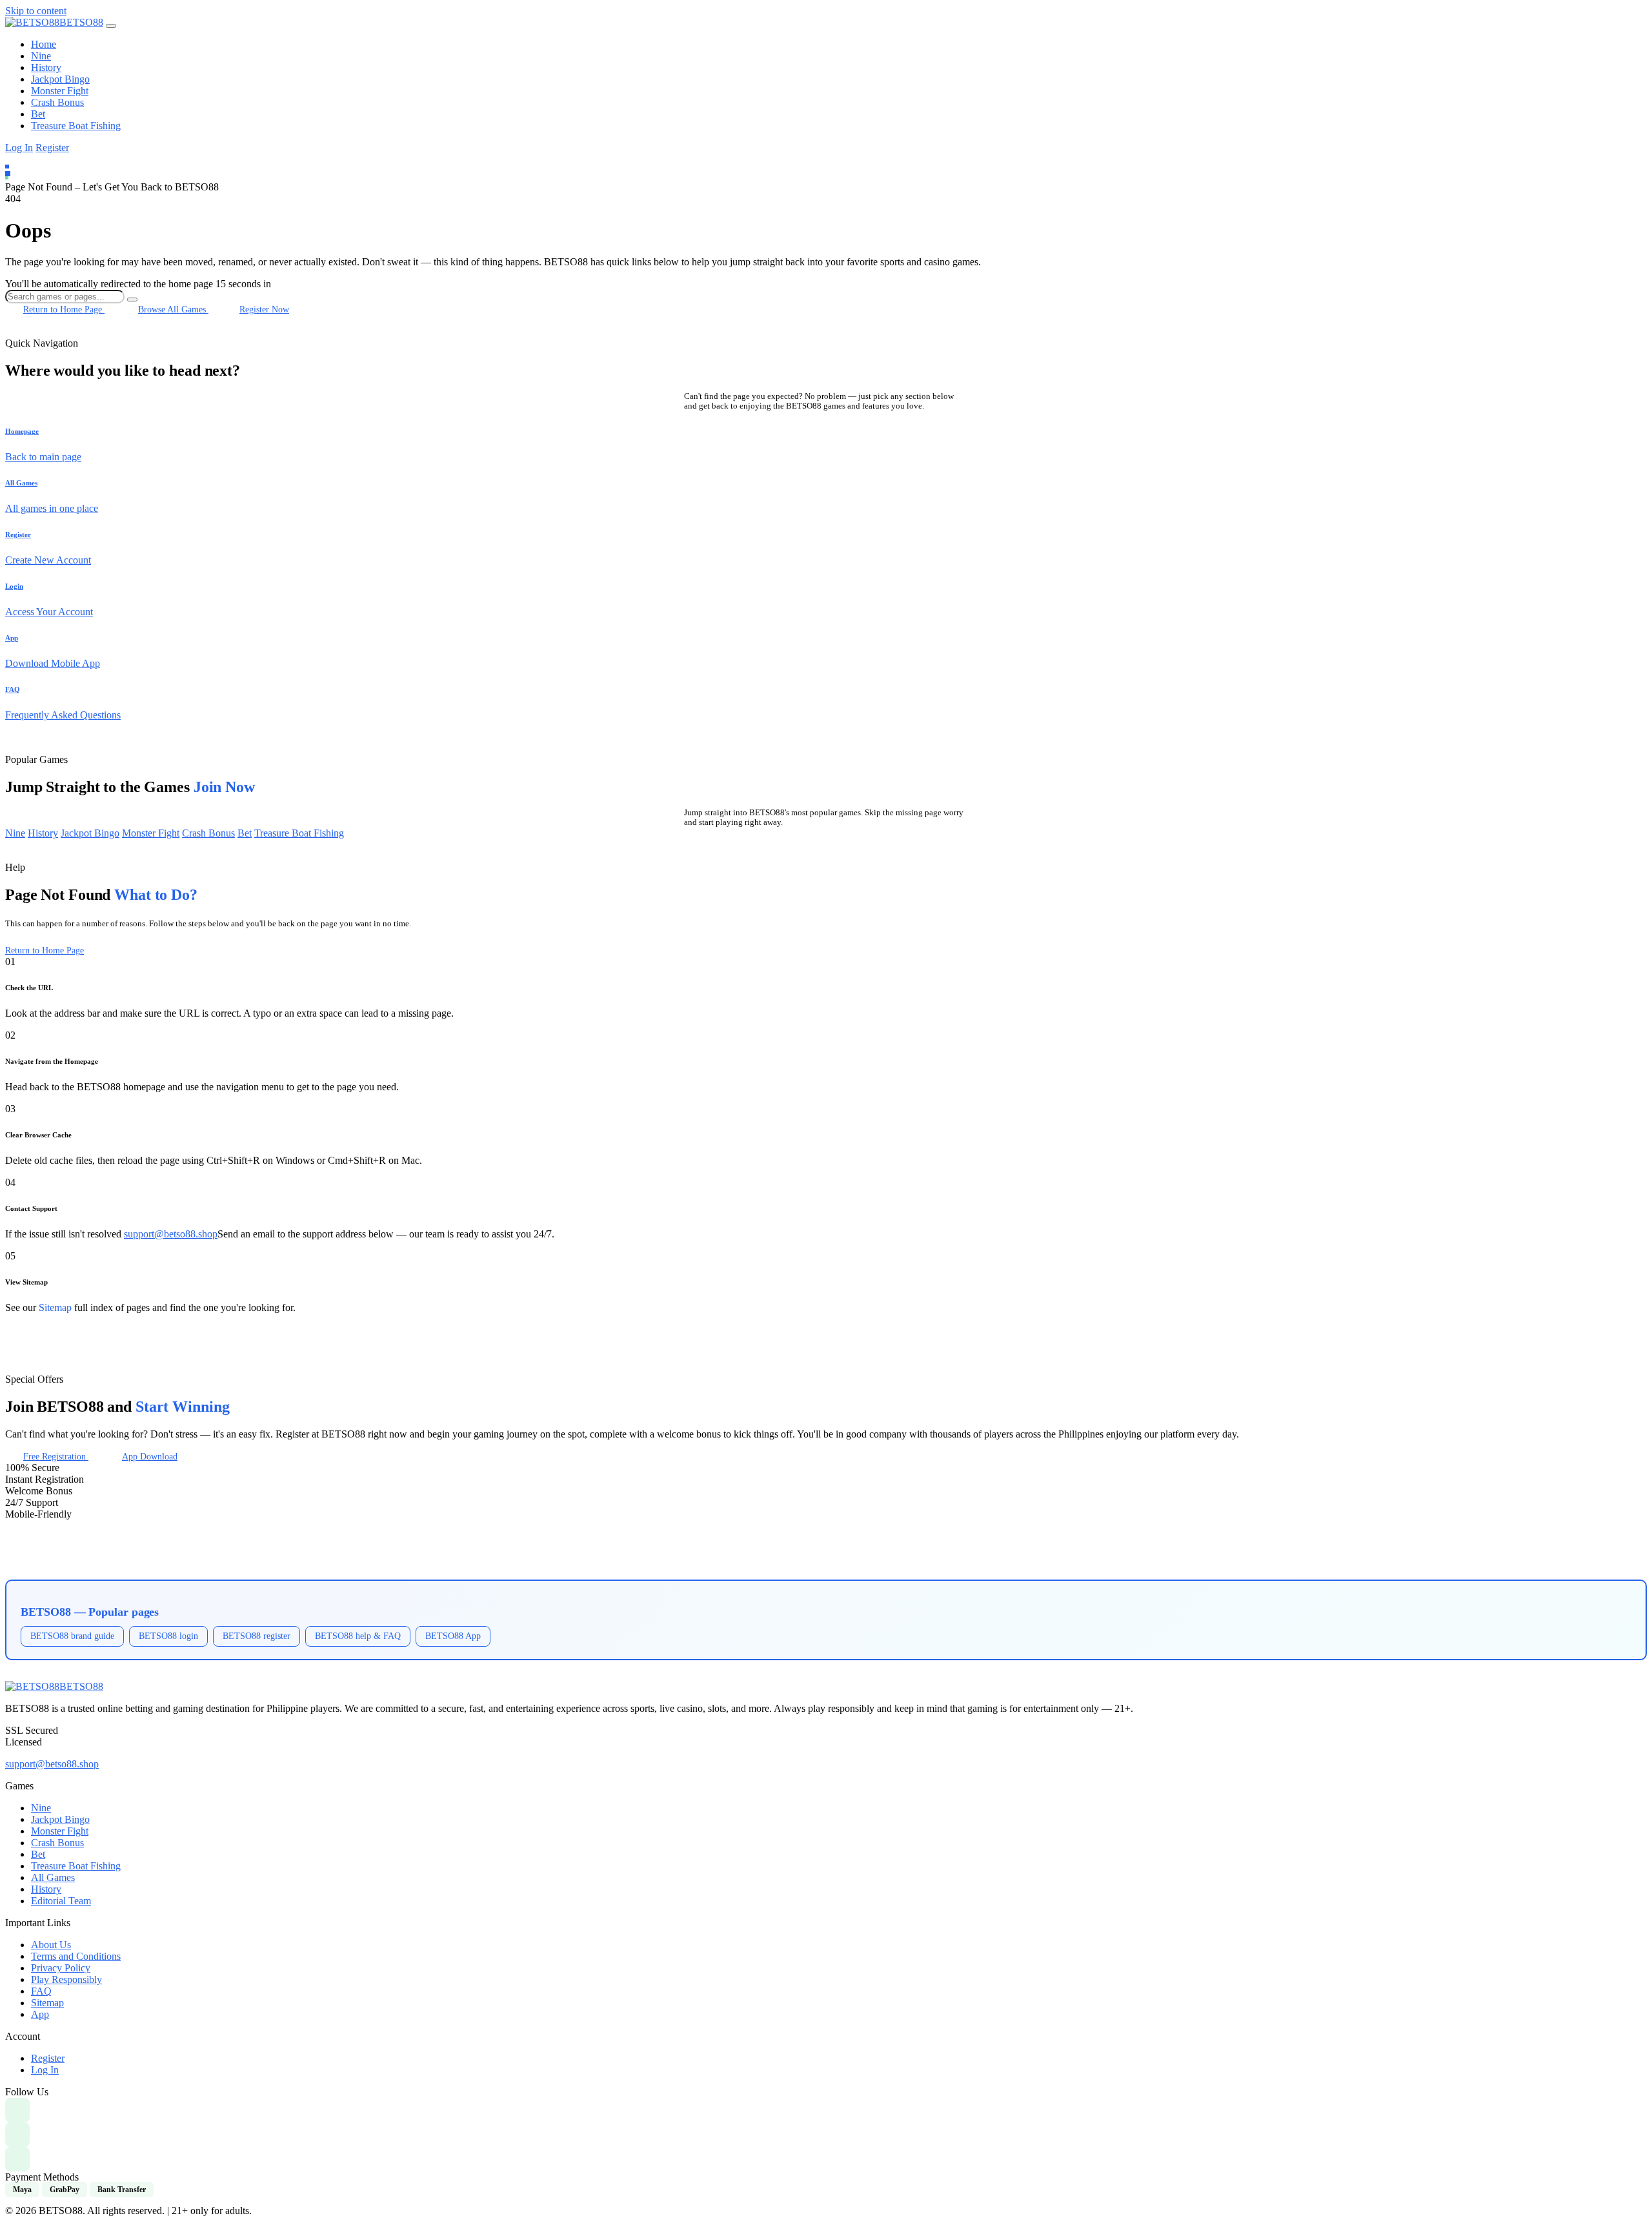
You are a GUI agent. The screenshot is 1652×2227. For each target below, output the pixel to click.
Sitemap (55, 1307)
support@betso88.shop (171, 1234)
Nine (41, 56)
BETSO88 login (168, 1636)
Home (44, 44)
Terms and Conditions (76, 1956)
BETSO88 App (453, 1636)
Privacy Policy (61, 1968)
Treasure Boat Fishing (76, 126)
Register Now (264, 309)
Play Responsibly (66, 1979)
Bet (38, 114)
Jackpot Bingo (60, 79)
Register (52, 147)
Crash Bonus (57, 102)
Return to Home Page (64, 309)
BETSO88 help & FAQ (358, 1636)
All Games (53, 1877)
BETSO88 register (257, 1636)
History (46, 67)
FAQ (41, 1991)
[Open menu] (111, 26)
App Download (150, 1456)
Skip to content (36, 11)
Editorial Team (61, 1901)
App (40, 2014)
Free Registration (56, 1456)
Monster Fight (60, 91)
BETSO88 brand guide (72, 1636)
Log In (19, 147)
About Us (51, 1945)
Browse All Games (173, 309)
